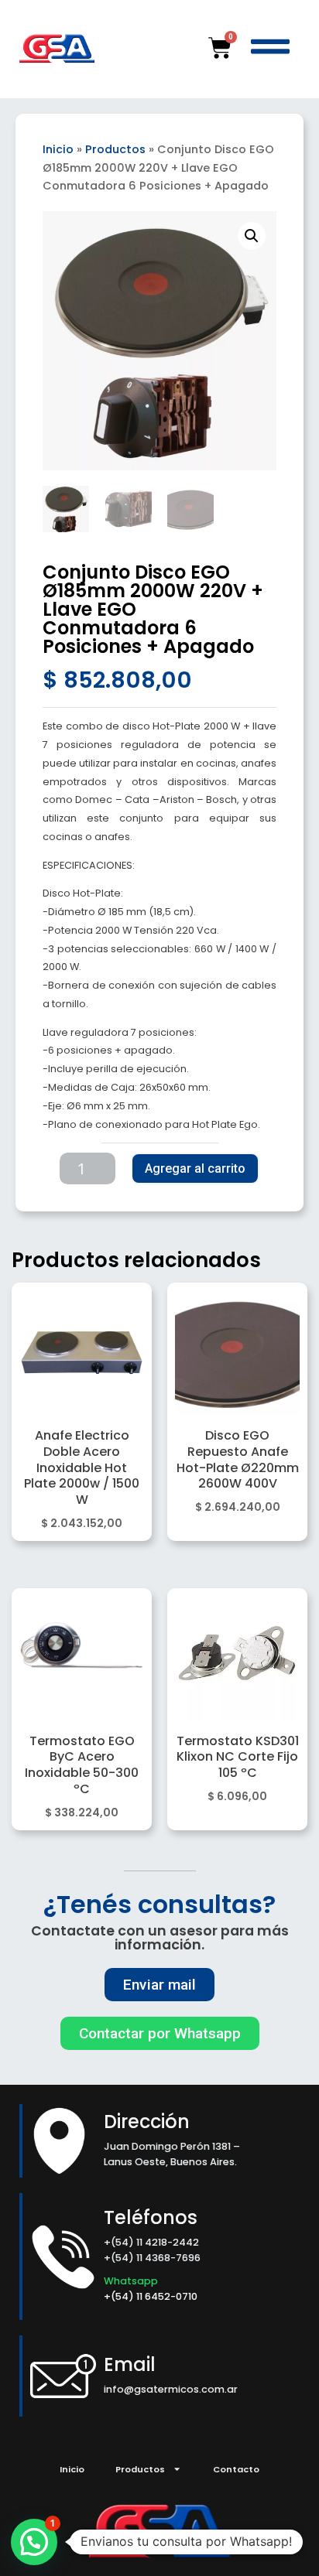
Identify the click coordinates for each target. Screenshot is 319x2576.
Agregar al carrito (195, 1168)
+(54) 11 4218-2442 (151, 2242)
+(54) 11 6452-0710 (152, 2296)
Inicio (58, 149)
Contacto (236, 2469)
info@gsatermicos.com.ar (171, 2389)
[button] (252, 236)
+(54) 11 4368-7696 (152, 2258)
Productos (115, 149)
